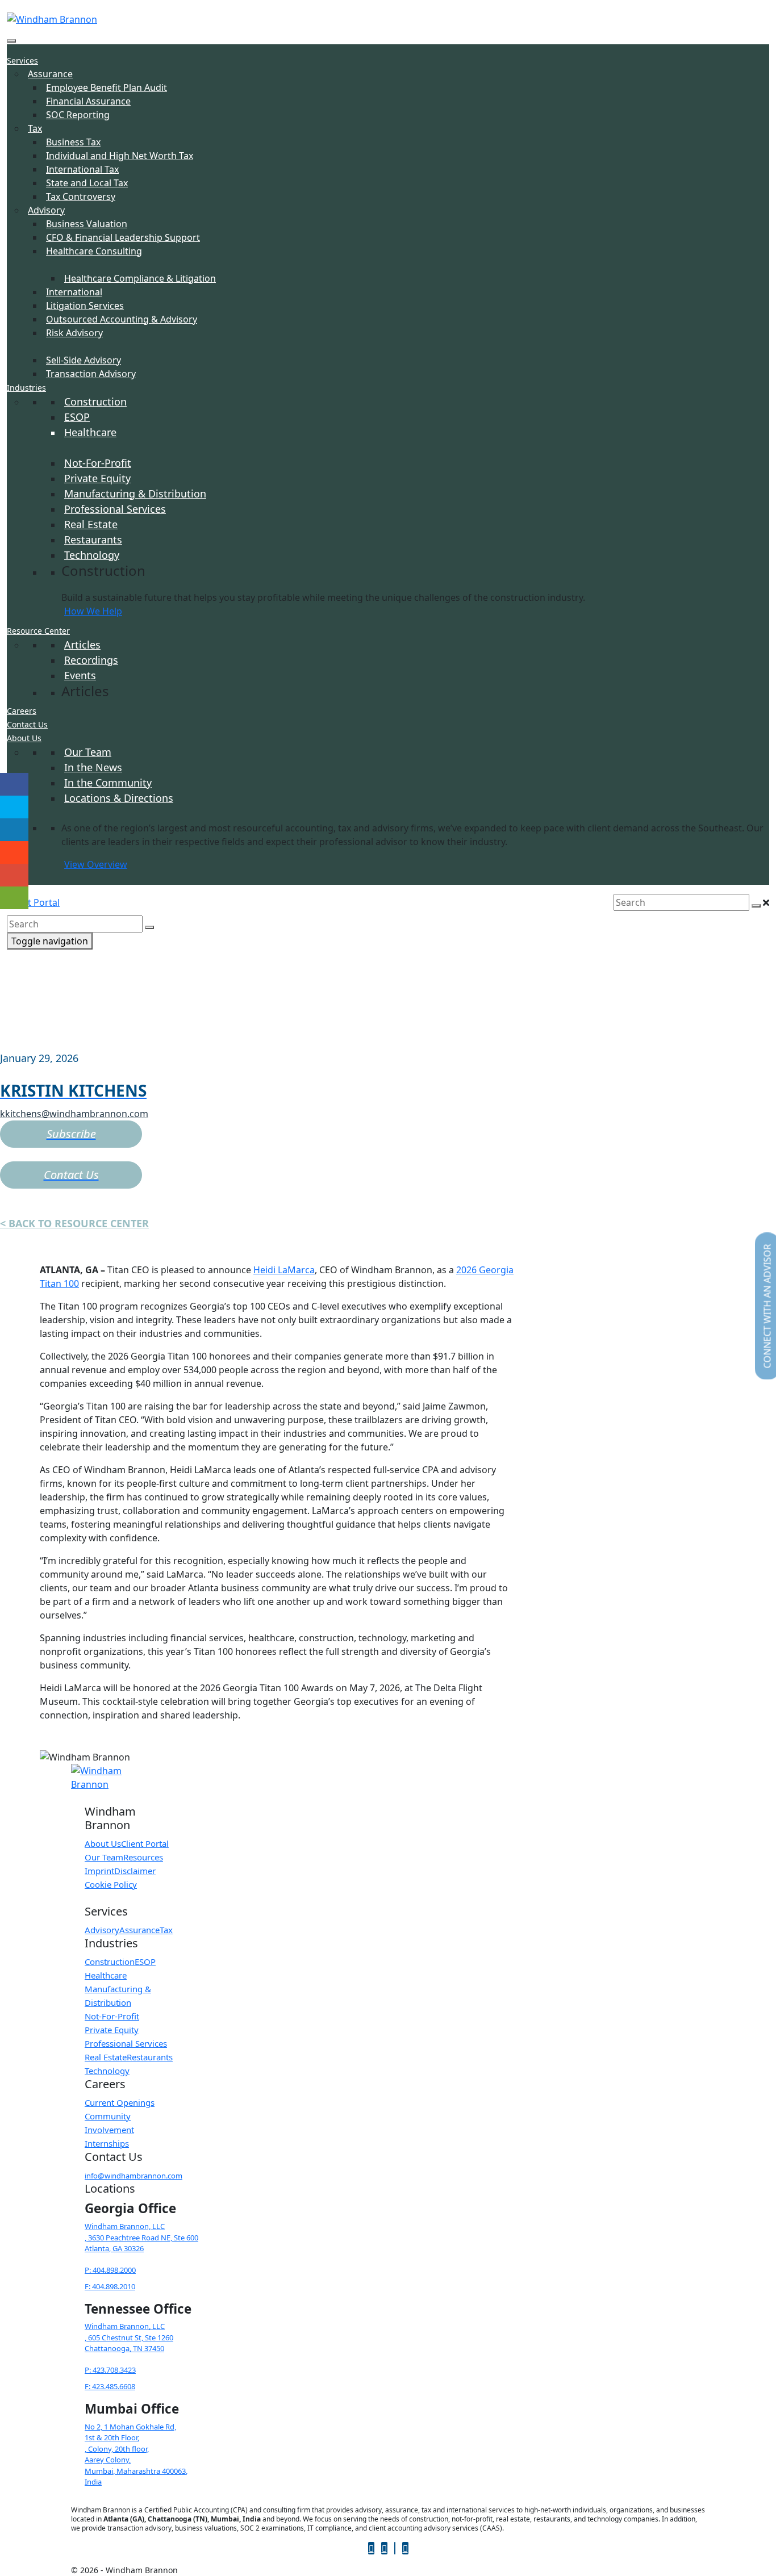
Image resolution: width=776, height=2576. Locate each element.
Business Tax (73, 142)
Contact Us (27, 724)
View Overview (96, 864)
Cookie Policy (111, 1884)
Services (22, 60)
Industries (26, 388)
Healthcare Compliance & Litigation (140, 278)
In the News (93, 767)
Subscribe (71, 1134)
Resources (143, 1857)
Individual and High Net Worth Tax (120, 156)
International (74, 292)
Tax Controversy (81, 196)
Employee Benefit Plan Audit (107, 87)
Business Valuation (87, 224)
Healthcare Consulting (94, 251)
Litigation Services (85, 306)
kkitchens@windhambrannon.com (74, 1114)
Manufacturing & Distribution (135, 494)
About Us (24, 738)
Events (80, 675)
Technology (92, 555)
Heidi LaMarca (284, 1270)
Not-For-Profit (98, 463)
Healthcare (90, 432)
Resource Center (38, 631)
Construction (95, 402)
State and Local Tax (87, 183)
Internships (107, 2143)
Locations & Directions (119, 798)
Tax (35, 128)
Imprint (99, 1871)
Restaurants (93, 540)
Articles (82, 645)
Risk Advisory (74, 333)
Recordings (91, 660)
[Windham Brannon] (52, 18)
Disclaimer (135, 1871)
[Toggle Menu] (11, 41)
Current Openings (120, 2102)
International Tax (82, 169)
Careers (22, 711)
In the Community (108, 783)
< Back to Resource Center (74, 1223)
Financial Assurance (88, 101)
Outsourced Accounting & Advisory (122, 319)
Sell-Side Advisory (84, 360)
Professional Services (115, 509)
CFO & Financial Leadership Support (123, 237)
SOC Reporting (78, 115)
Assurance (50, 74)
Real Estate (91, 524)
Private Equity (97, 478)
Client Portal (33, 902)
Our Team (88, 752)
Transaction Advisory (91, 374)
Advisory (46, 210)
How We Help (93, 611)
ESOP (77, 417)
